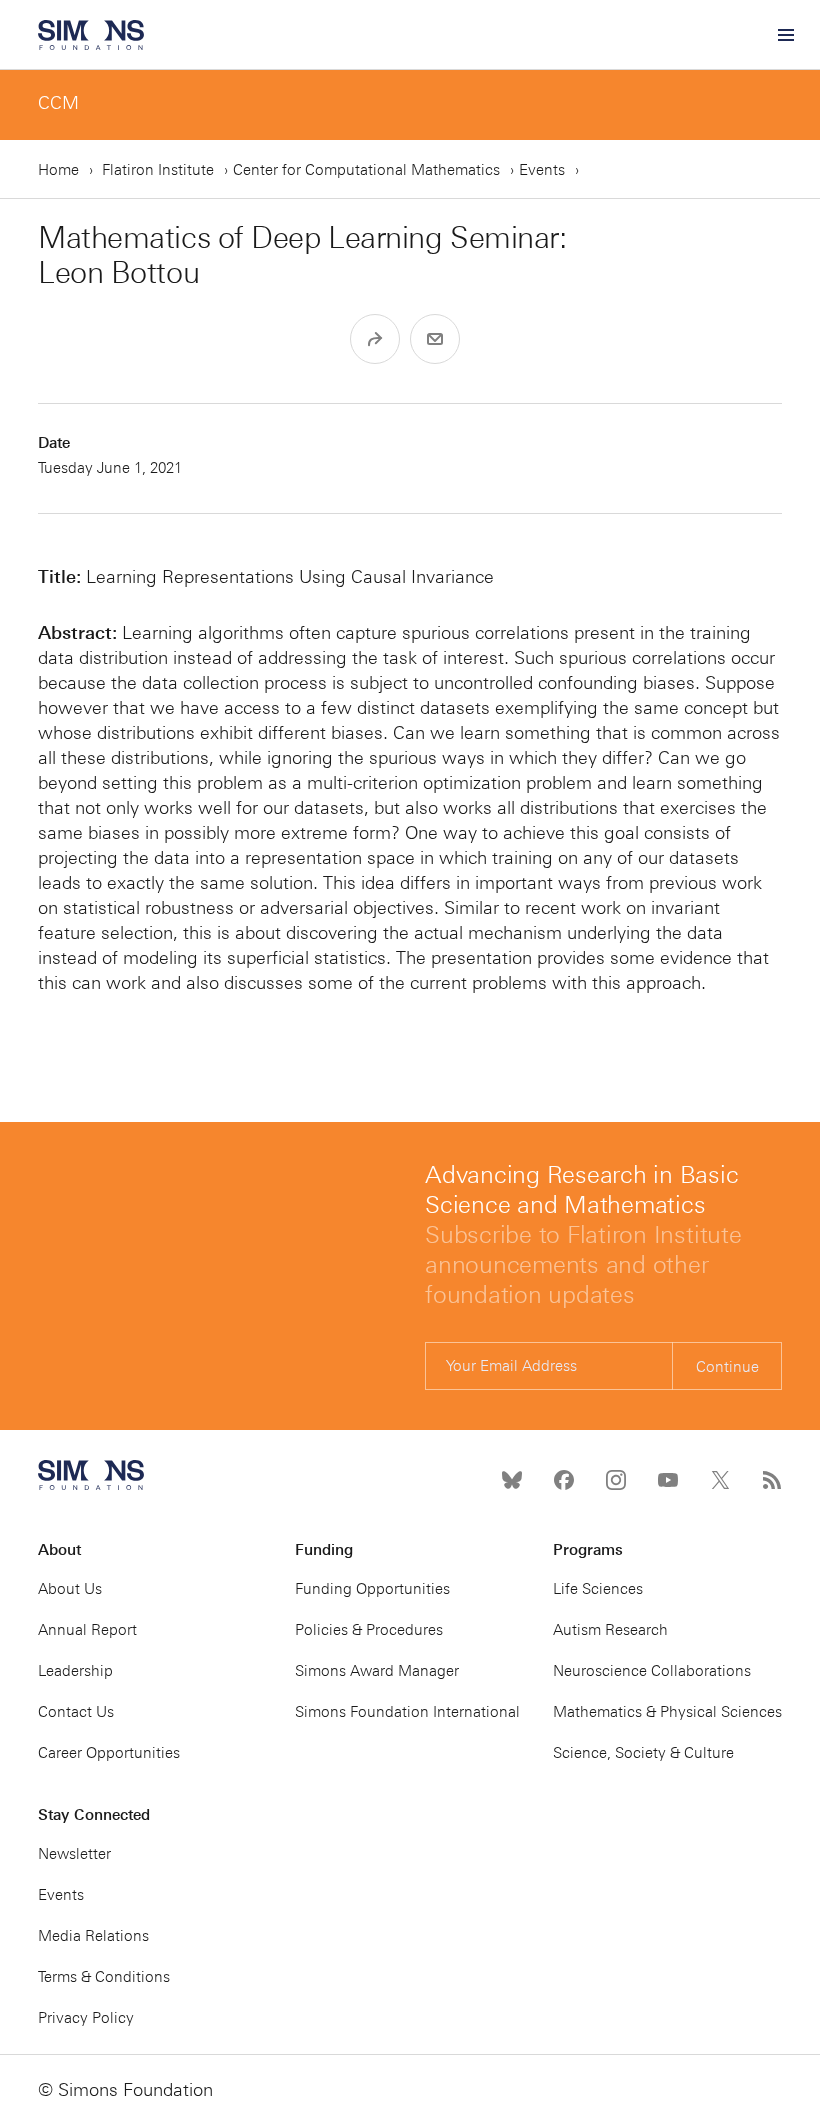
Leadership (75, 1671)
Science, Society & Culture (643, 1753)
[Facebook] (564, 1480)
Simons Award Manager (377, 1671)
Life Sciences (598, 1589)
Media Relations (93, 1936)
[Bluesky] (512, 1480)
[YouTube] (668, 1480)
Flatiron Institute (158, 170)
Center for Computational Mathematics (366, 170)
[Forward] (375, 339)
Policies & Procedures (369, 1630)
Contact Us (76, 1712)
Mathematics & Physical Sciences (667, 1712)
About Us (70, 1589)
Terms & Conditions (104, 1977)
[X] (720, 1480)
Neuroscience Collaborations (652, 1671)
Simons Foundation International (407, 1712)
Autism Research (610, 1630)
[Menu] (785, 35)
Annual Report (87, 1630)
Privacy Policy (86, 2018)
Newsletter (74, 1854)
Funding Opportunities (372, 1589)
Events (542, 170)
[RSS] (772, 1480)
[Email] (435, 339)
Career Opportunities (109, 1753)
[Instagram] (616, 1480)
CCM (58, 103)
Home (58, 170)
